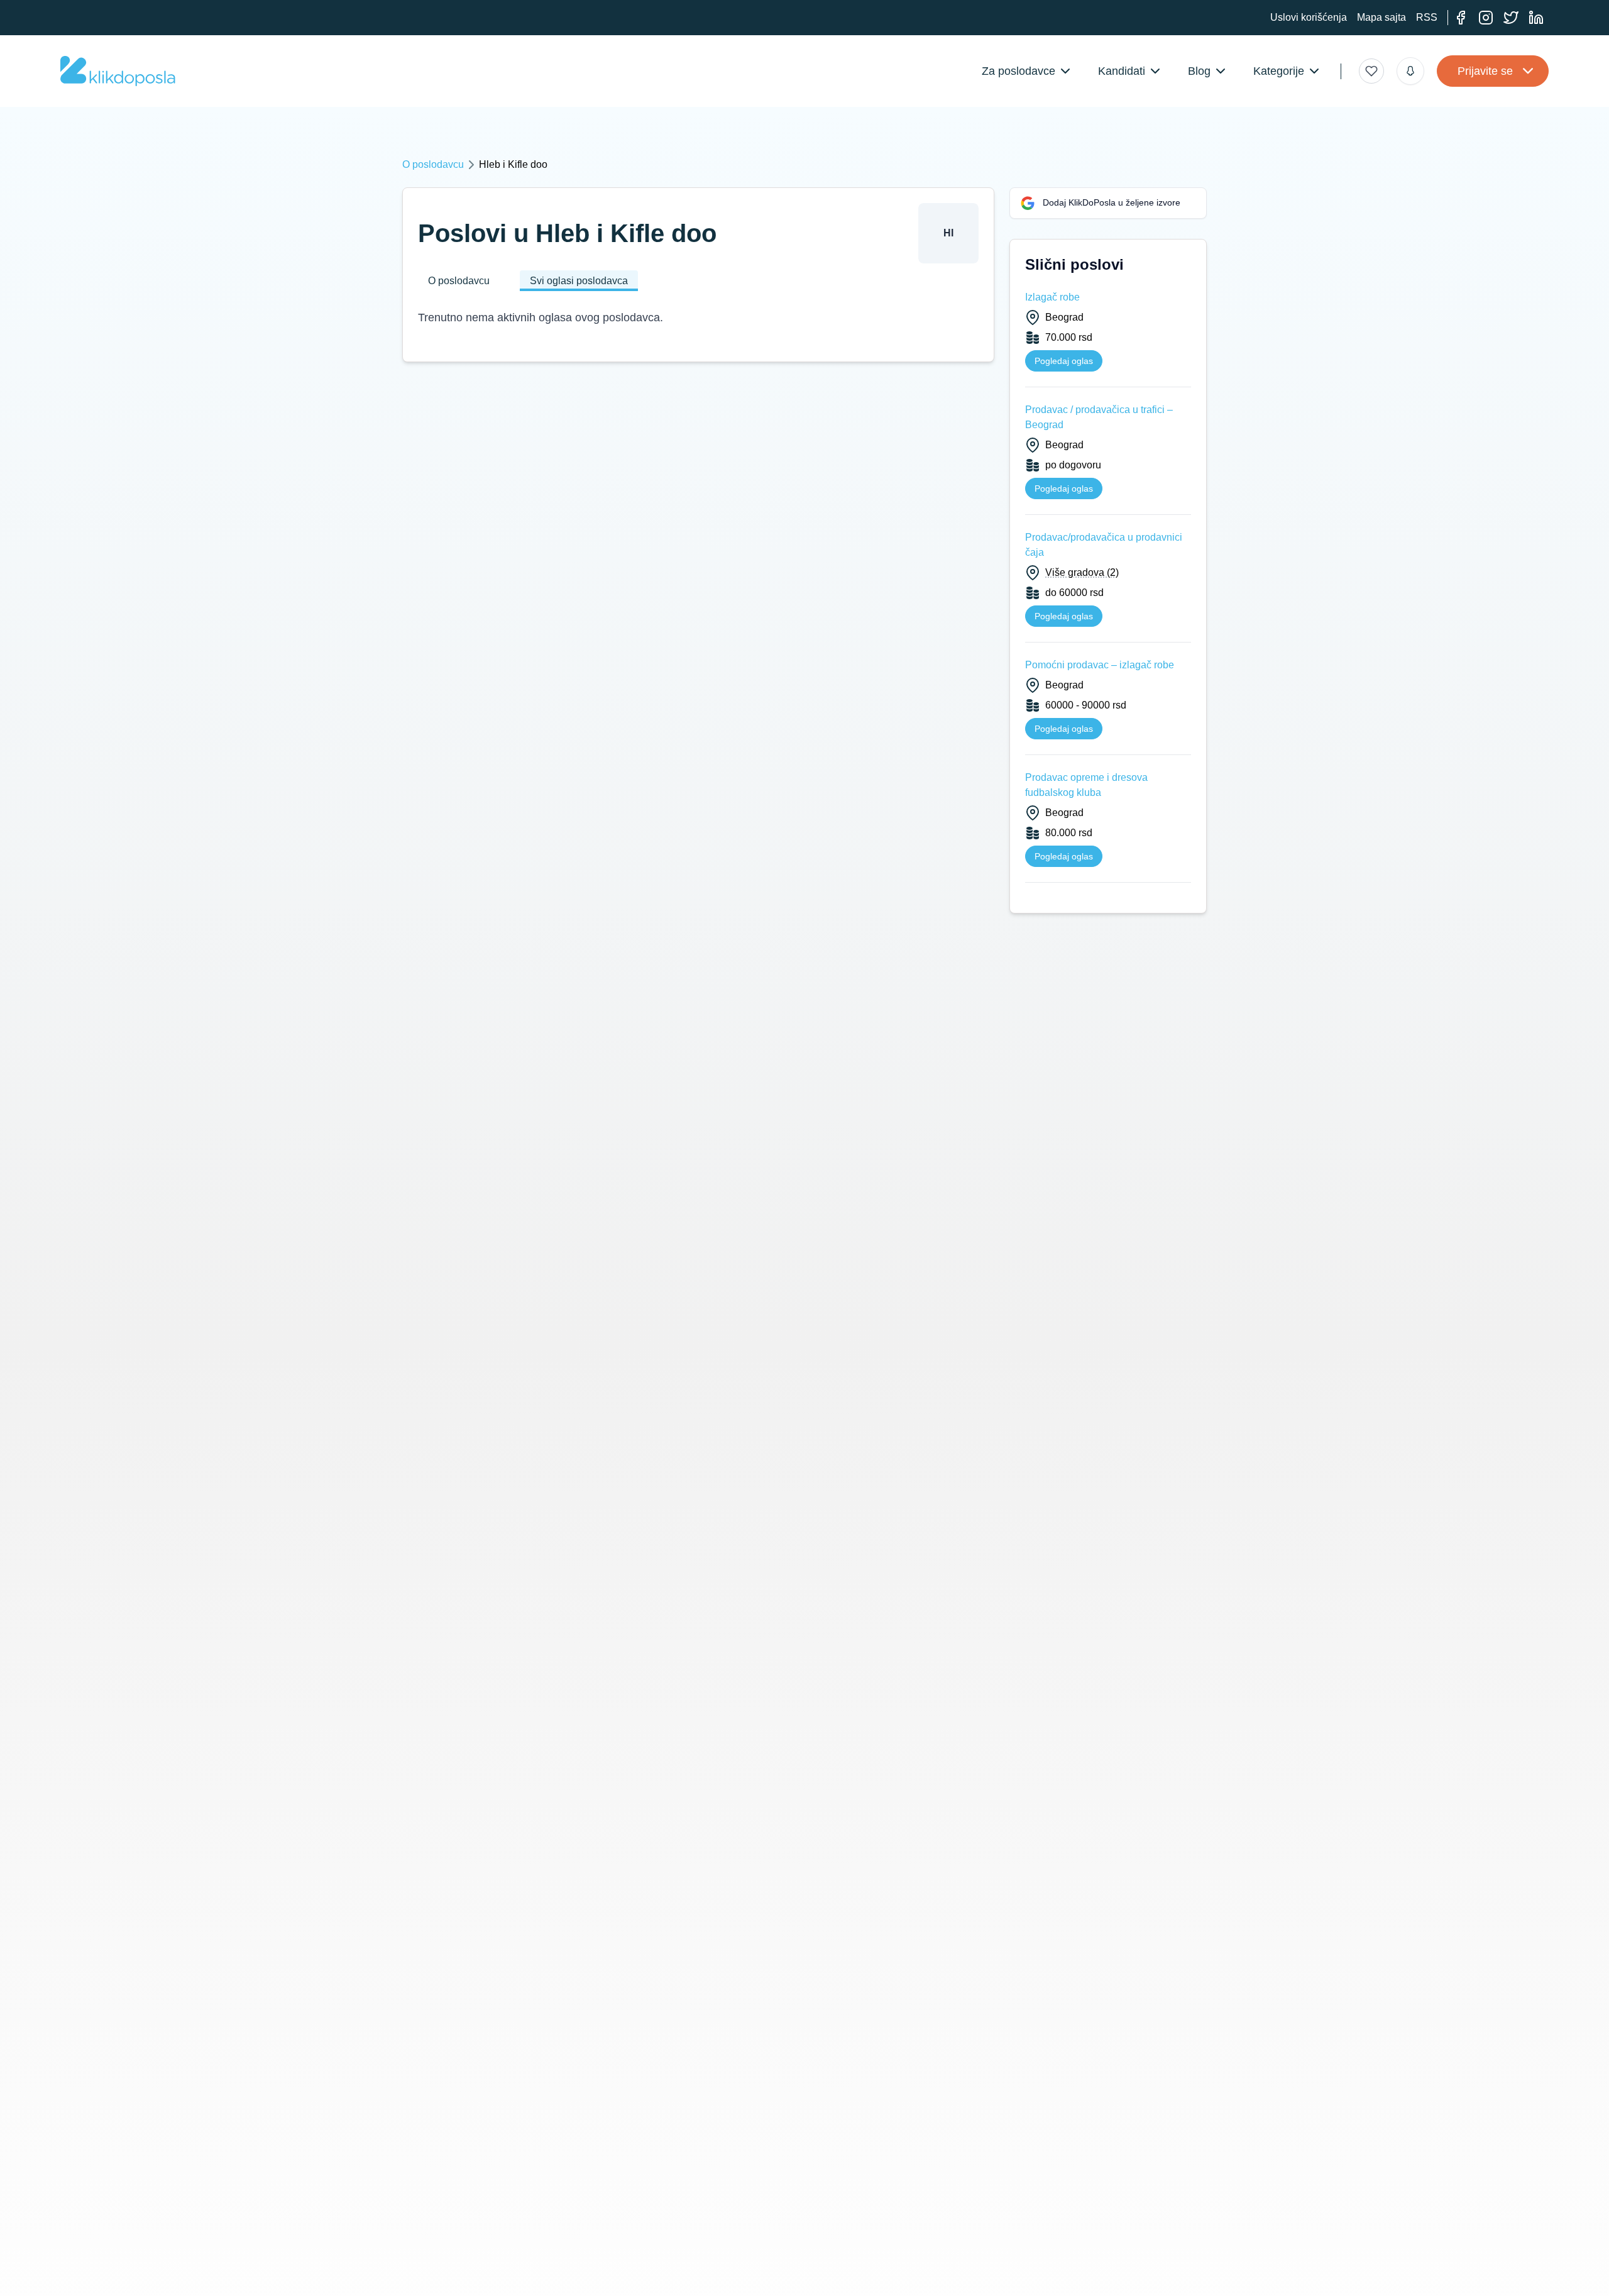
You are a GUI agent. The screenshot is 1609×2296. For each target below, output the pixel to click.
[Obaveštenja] (1410, 71)
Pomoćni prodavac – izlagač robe (1100, 665)
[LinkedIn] (1536, 18)
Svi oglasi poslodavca (579, 281)
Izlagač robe (1052, 297)
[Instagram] (1486, 18)
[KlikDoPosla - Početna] (118, 71)
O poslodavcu (433, 164)
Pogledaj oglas (1064, 361)
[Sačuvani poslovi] (1371, 71)
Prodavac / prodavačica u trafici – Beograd (1099, 417)
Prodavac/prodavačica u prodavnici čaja (1104, 545)
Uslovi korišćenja (1309, 17)
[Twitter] (1511, 18)
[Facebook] (1461, 18)
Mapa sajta (1381, 17)
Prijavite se (1485, 71)
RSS (1427, 17)
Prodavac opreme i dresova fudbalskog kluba (1086, 785)
